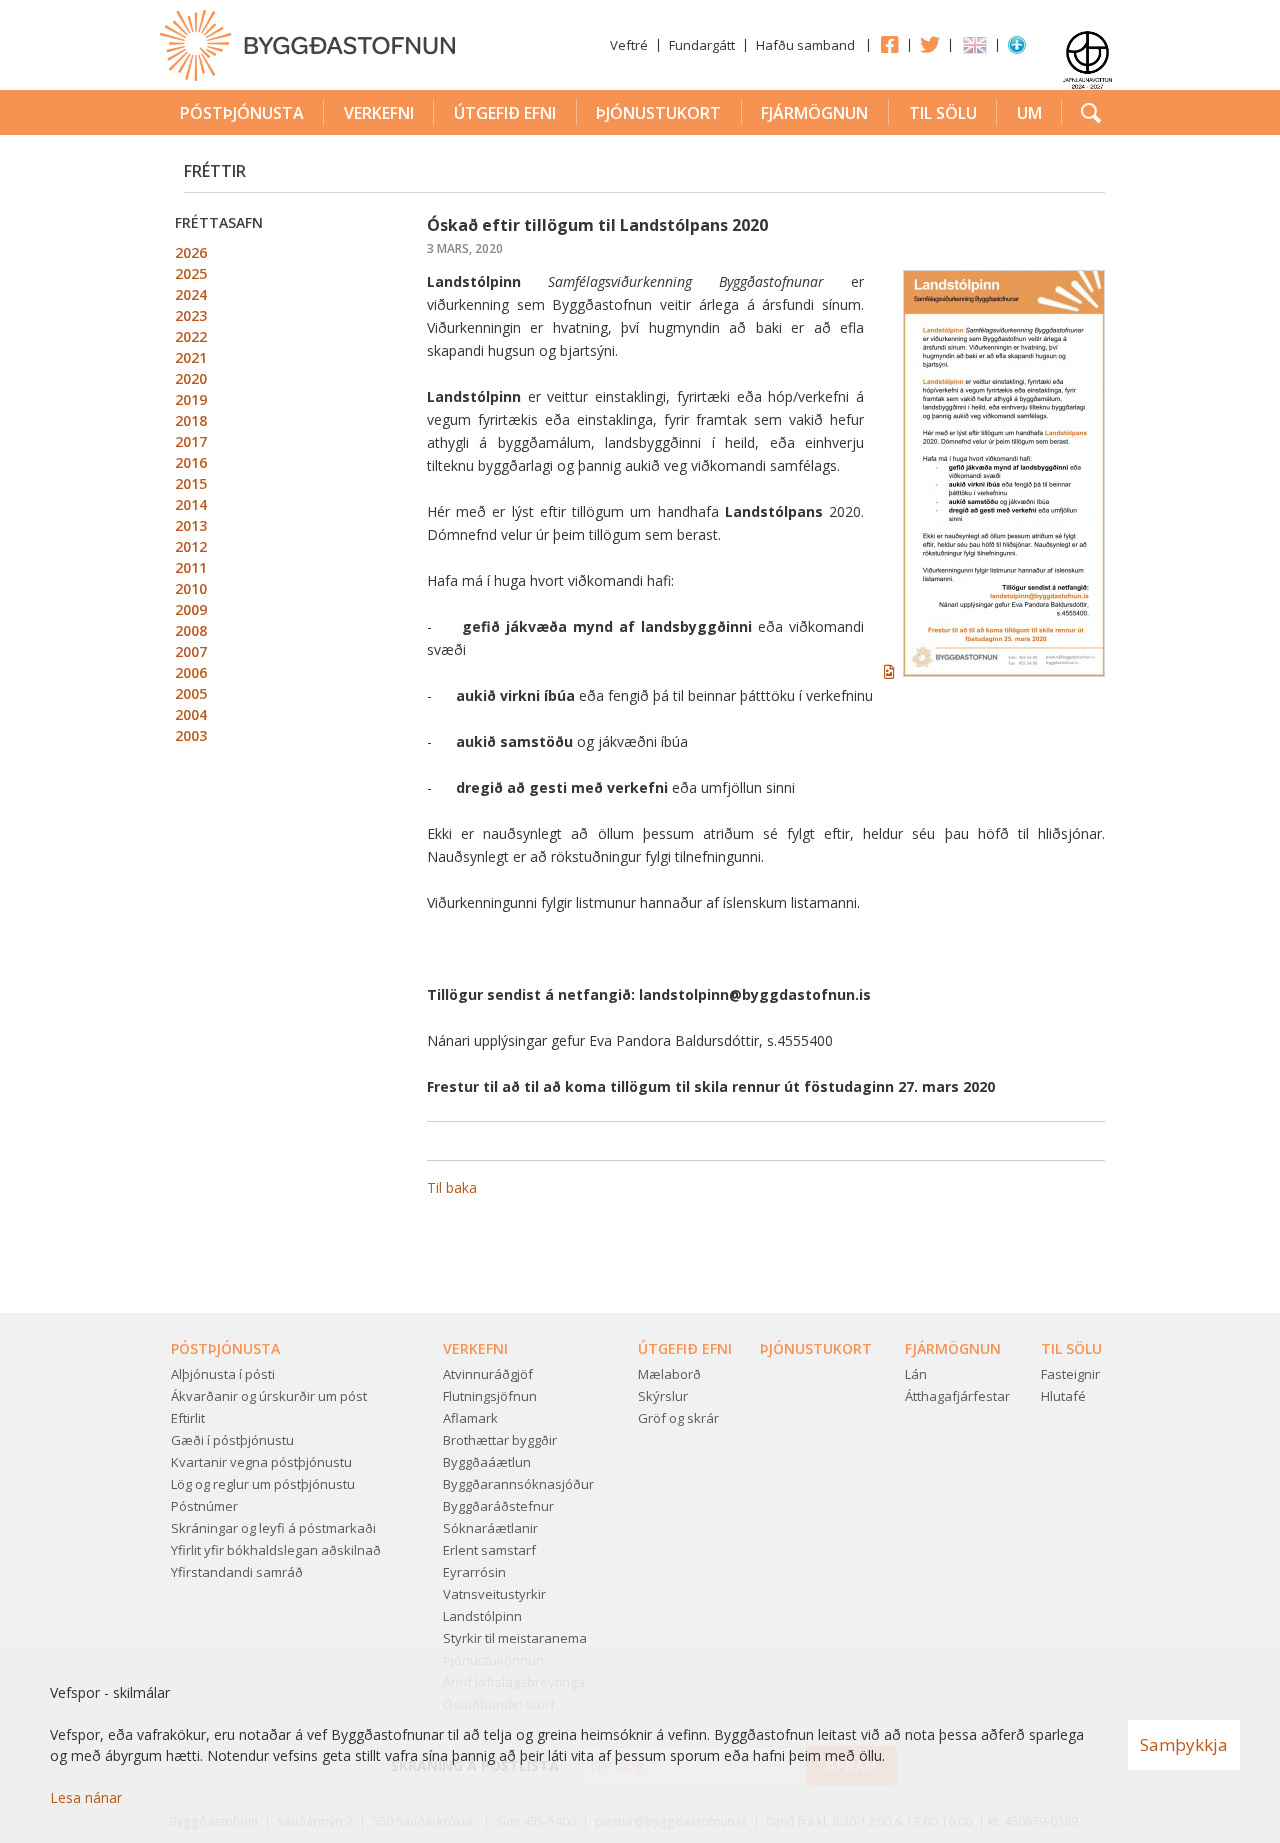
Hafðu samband (805, 45)
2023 (191, 315)
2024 (191, 294)
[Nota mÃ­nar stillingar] (1017, 49)
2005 (191, 693)
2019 (191, 399)
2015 (191, 483)
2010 (191, 588)
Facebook (889, 44)
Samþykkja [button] (1184, 1744)
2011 (191, 567)
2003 (191, 735)
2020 (191, 378)
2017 (191, 441)
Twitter (930, 44)
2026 (191, 252)
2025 (191, 273)
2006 (191, 672)
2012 (191, 546)
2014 (191, 504)
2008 (191, 630)
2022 (191, 336)
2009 (191, 609)
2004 (191, 714)
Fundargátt (702, 45)
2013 (191, 525)
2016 (191, 462)
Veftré (629, 45)
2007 (191, 651)
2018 (191, 420)
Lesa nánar (86, 1797)
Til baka (452, 1187)
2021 (191, 357)
